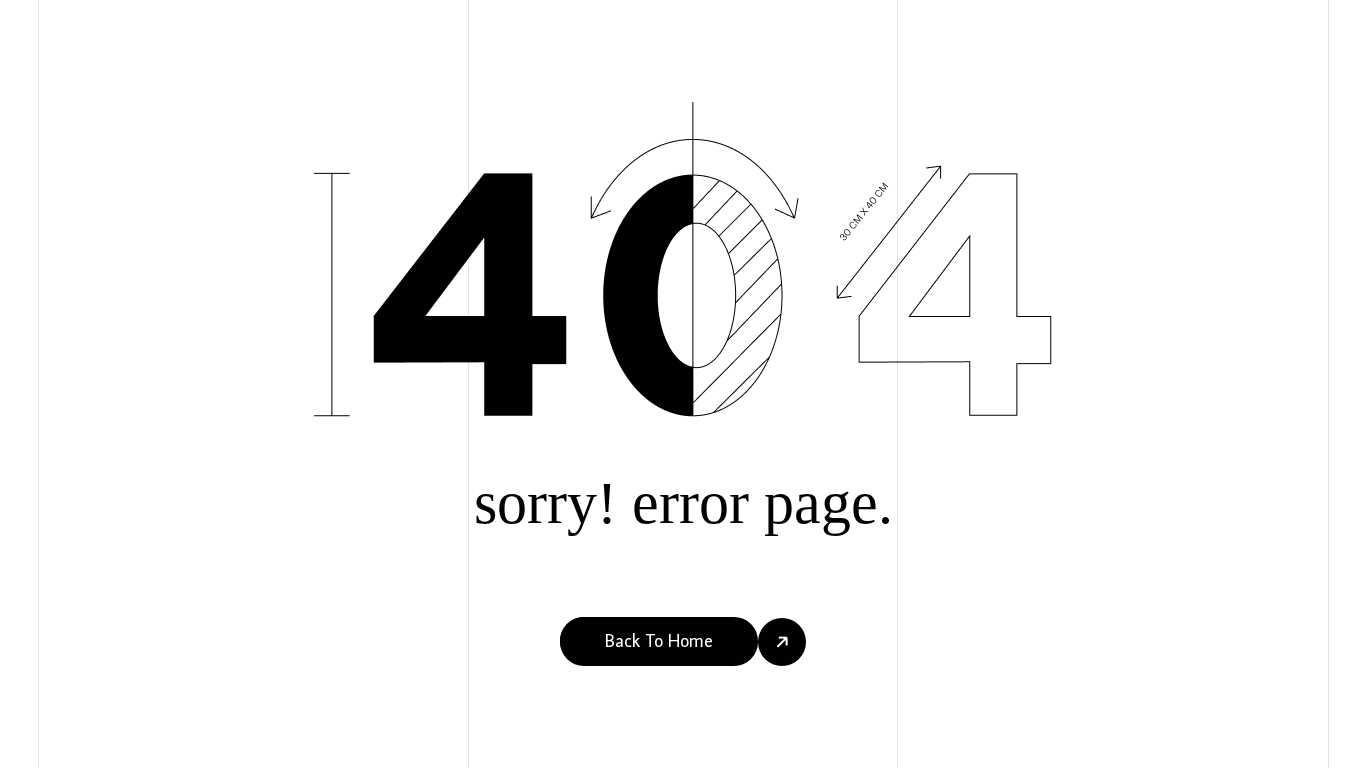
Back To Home (659, 640)
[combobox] (31, 749)
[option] (54, 749)
